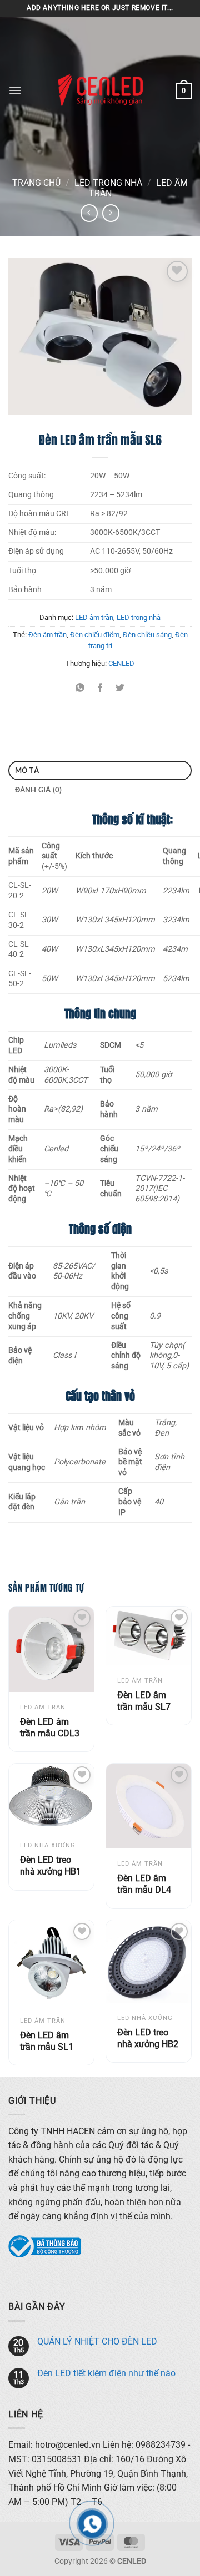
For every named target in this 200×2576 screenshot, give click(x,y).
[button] (15, 90)
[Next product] (89, 213)
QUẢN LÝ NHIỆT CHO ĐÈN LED (97, 2342)
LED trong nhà (108, 183)
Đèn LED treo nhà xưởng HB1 (51, 1866)
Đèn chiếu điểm (95, 635)
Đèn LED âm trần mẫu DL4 (144, 1884)
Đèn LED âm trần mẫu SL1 (47, 2041)
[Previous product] (111, 213)
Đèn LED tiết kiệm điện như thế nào (106, 2373)
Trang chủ (36, 183)
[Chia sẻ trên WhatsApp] (80, 688)
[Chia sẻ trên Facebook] (100, 688)
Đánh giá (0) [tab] (39, 790)
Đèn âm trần (47, 635)
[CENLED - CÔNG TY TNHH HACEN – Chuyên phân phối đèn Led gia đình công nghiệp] (100, 90)
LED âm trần (94, 617)
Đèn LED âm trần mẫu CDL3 (50, 1728)
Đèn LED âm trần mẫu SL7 (144, 1701)
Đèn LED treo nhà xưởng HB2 (148, 2038)
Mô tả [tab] (27, 770)
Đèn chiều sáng (147, 635)
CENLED (121, 663)
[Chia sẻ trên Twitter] (120, 688)
